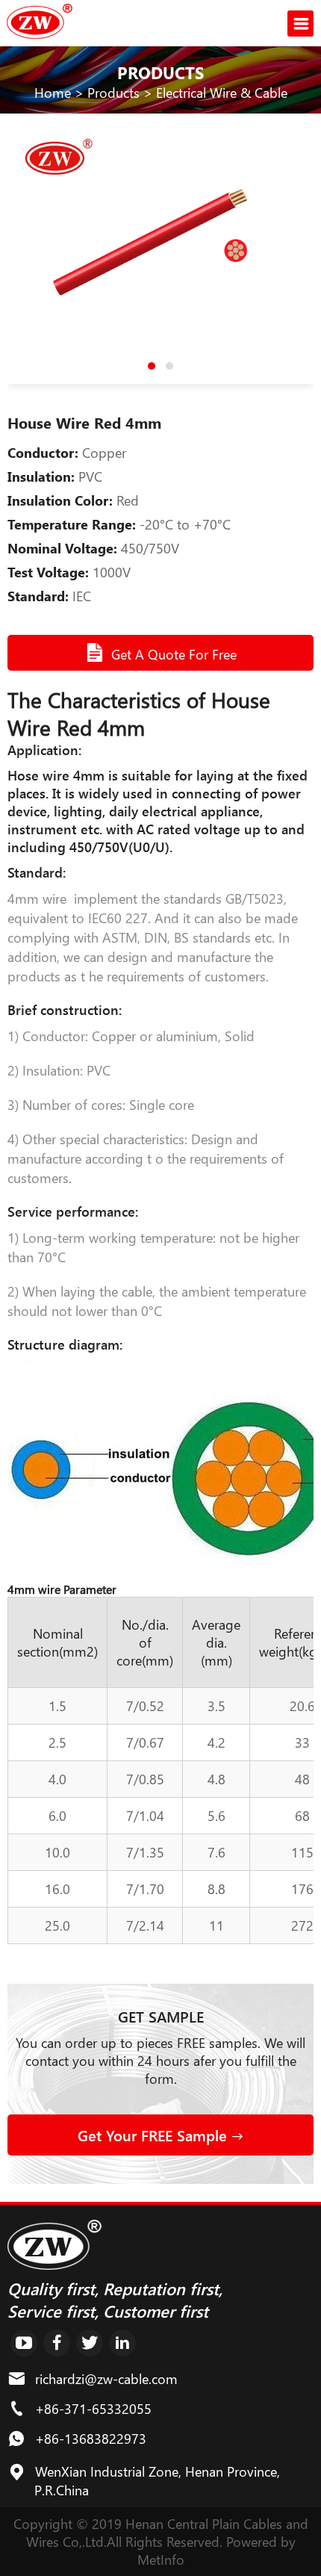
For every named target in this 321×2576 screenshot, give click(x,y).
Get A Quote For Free (174, 654)
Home (53, 93)
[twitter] (90, 2343)
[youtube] (24, 2343)
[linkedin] (122, 2343)
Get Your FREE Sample (155, 2135)
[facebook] (57, 2343)
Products (113, 93)
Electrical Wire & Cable (222, 93)
